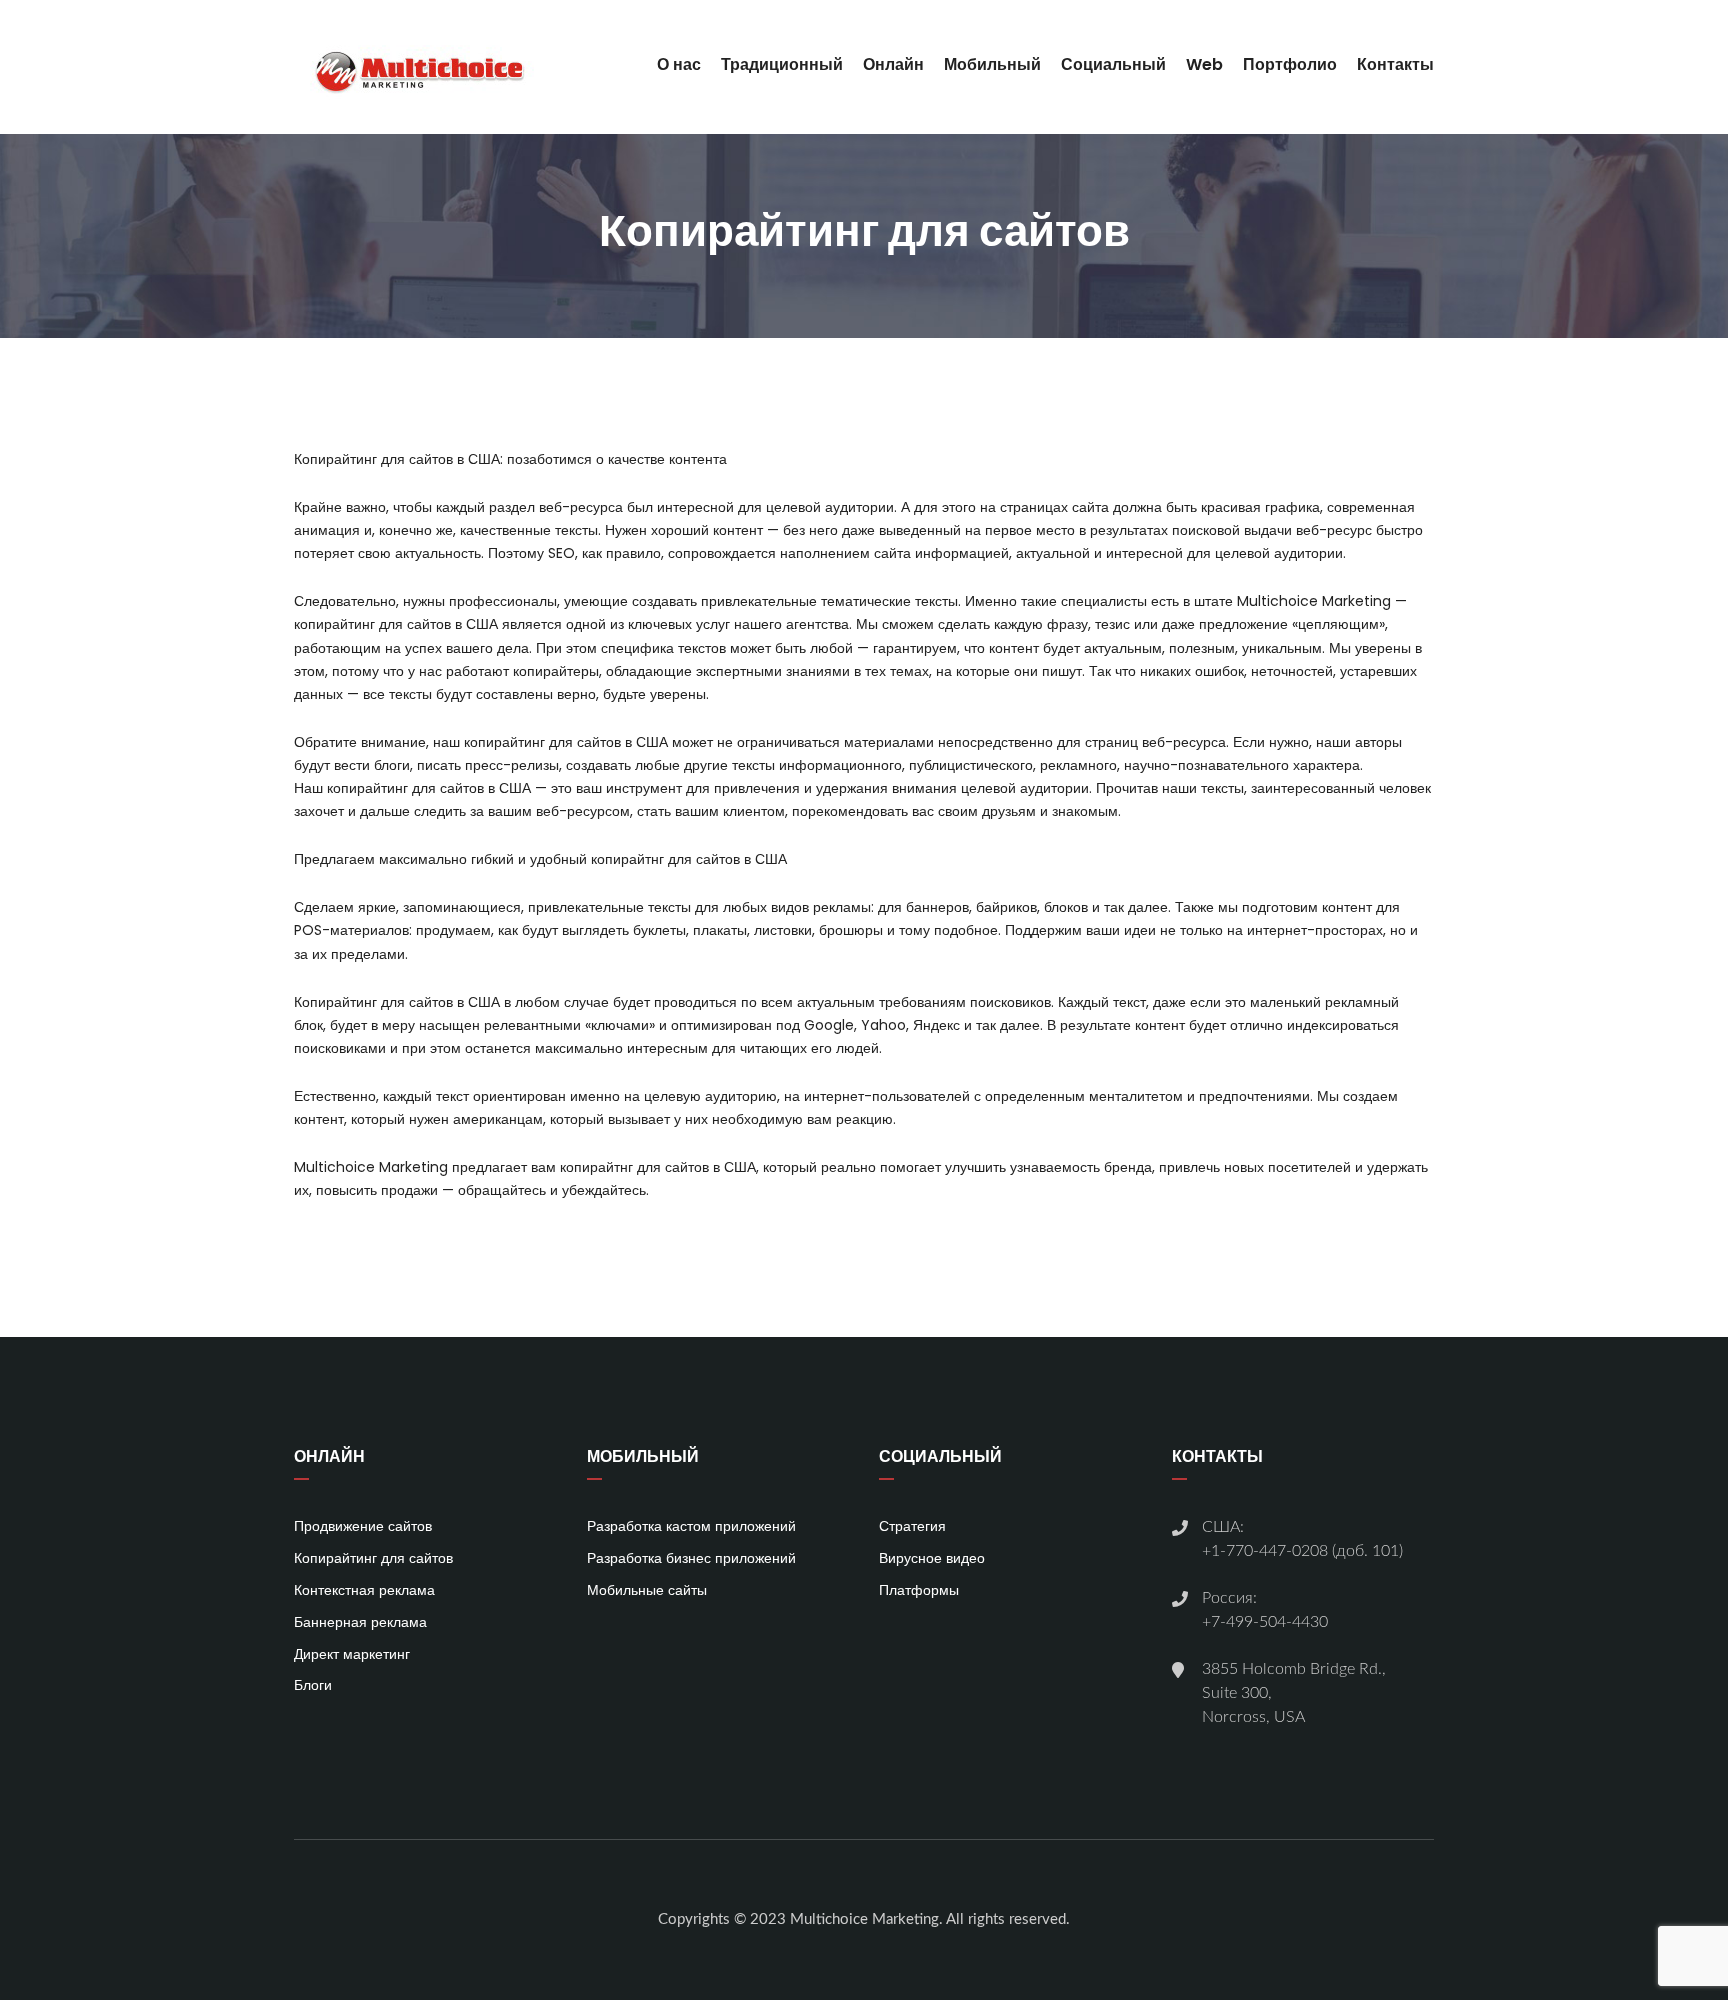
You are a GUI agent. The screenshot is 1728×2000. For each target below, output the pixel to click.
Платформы (919, 1590)
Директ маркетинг (352, 1654)
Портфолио (1290, 64)
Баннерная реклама (360, 1622)
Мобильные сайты (647, 1590)
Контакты (1395, 64)
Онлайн (893, 64)
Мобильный (992, 64)
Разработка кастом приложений (691, 1526)
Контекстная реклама (364, 1590)
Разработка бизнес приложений (691, 1558)
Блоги (313, 1685)
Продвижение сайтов (363, 1526)
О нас (679, 64)
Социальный (1113, 64)
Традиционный (782, 64)
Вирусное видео (932, 1558)
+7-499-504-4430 (1265, 1622)
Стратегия (912, 1526)
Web (1204, 64)
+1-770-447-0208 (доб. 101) (1302, 1551)
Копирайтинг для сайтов (373, 1558)
